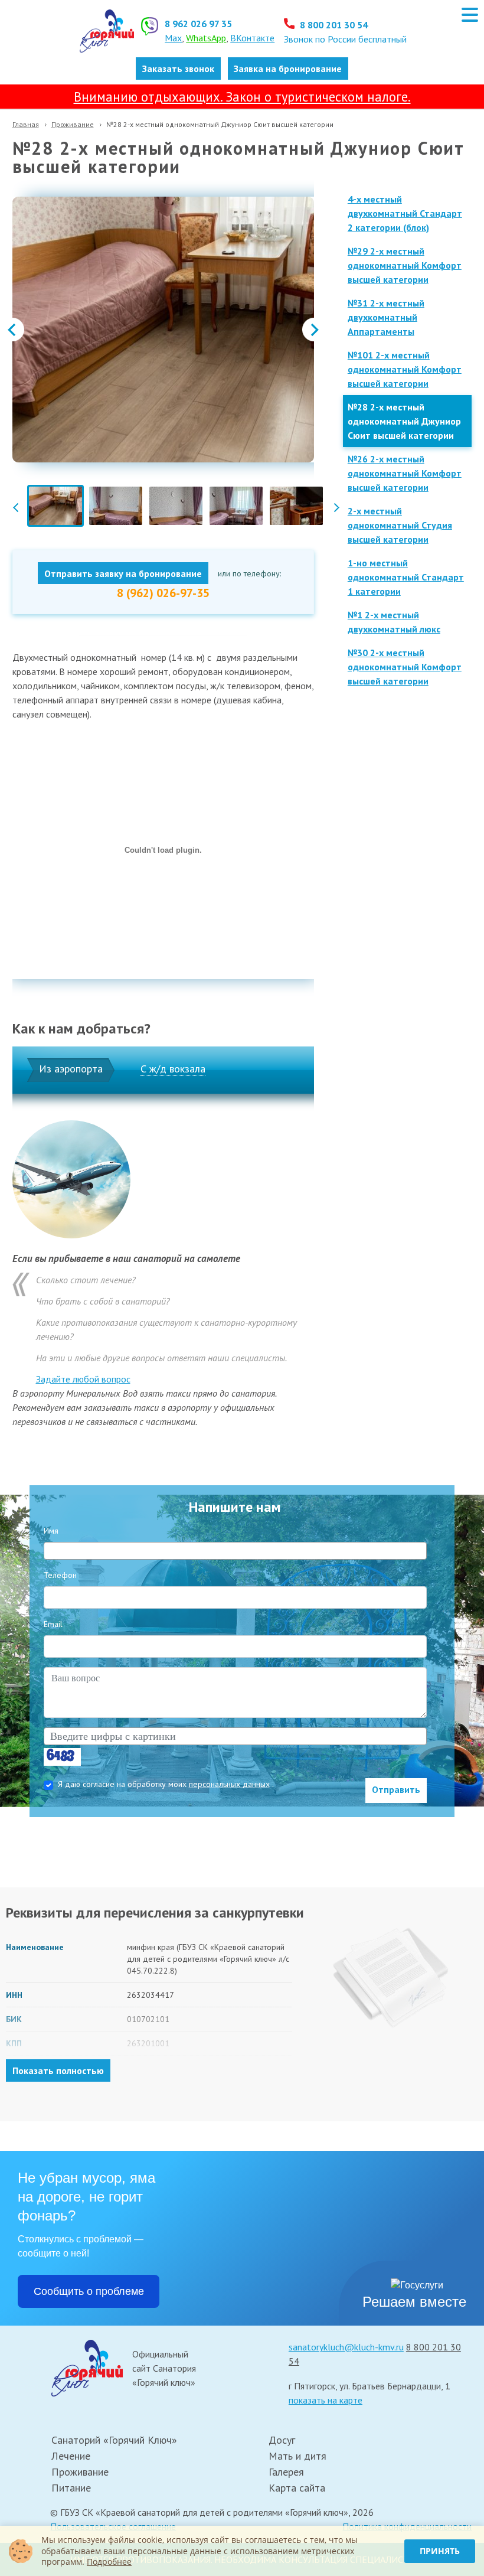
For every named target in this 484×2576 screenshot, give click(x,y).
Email (53, 1624)
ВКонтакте (252, 38)
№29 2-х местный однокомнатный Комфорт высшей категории (405, 265)
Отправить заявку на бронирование (123, 573)
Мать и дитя (297, 2456)
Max (173, 38)
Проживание (73, 124)
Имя (51, 1531)
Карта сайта (297, 2488)
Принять (440, 2551)
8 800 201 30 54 (333, 25)
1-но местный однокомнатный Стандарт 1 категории (406, 577)
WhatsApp (206, 38)
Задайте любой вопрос (83, 1379)
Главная (26, 124)
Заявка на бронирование (288, 69)
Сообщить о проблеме (89, 2291)
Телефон (60, 1575)
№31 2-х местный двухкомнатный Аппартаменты (386, 317)
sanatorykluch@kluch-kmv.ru (346, 2347)
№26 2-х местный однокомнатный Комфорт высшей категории (405, 473)
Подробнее (109, 2562)
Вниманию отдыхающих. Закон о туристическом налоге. (242, 97)
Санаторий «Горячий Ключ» (114, 2440)
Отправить (396, 1789)
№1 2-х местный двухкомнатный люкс (394, 622)
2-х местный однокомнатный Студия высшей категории (400, 525)
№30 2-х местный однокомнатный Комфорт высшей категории (405, 667)
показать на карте (326, 2400)
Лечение (71, 2456)
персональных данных (229, 1784)
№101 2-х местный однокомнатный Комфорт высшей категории (405, 369)
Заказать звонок (178, 69)
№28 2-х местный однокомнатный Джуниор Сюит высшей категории (404, 421)
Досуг (282, 2440)
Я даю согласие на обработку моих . (166, 1784)
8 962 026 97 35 (198, 24)
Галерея (286, 2472)
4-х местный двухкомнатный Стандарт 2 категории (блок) (405, 213)
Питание (71, 2488)
